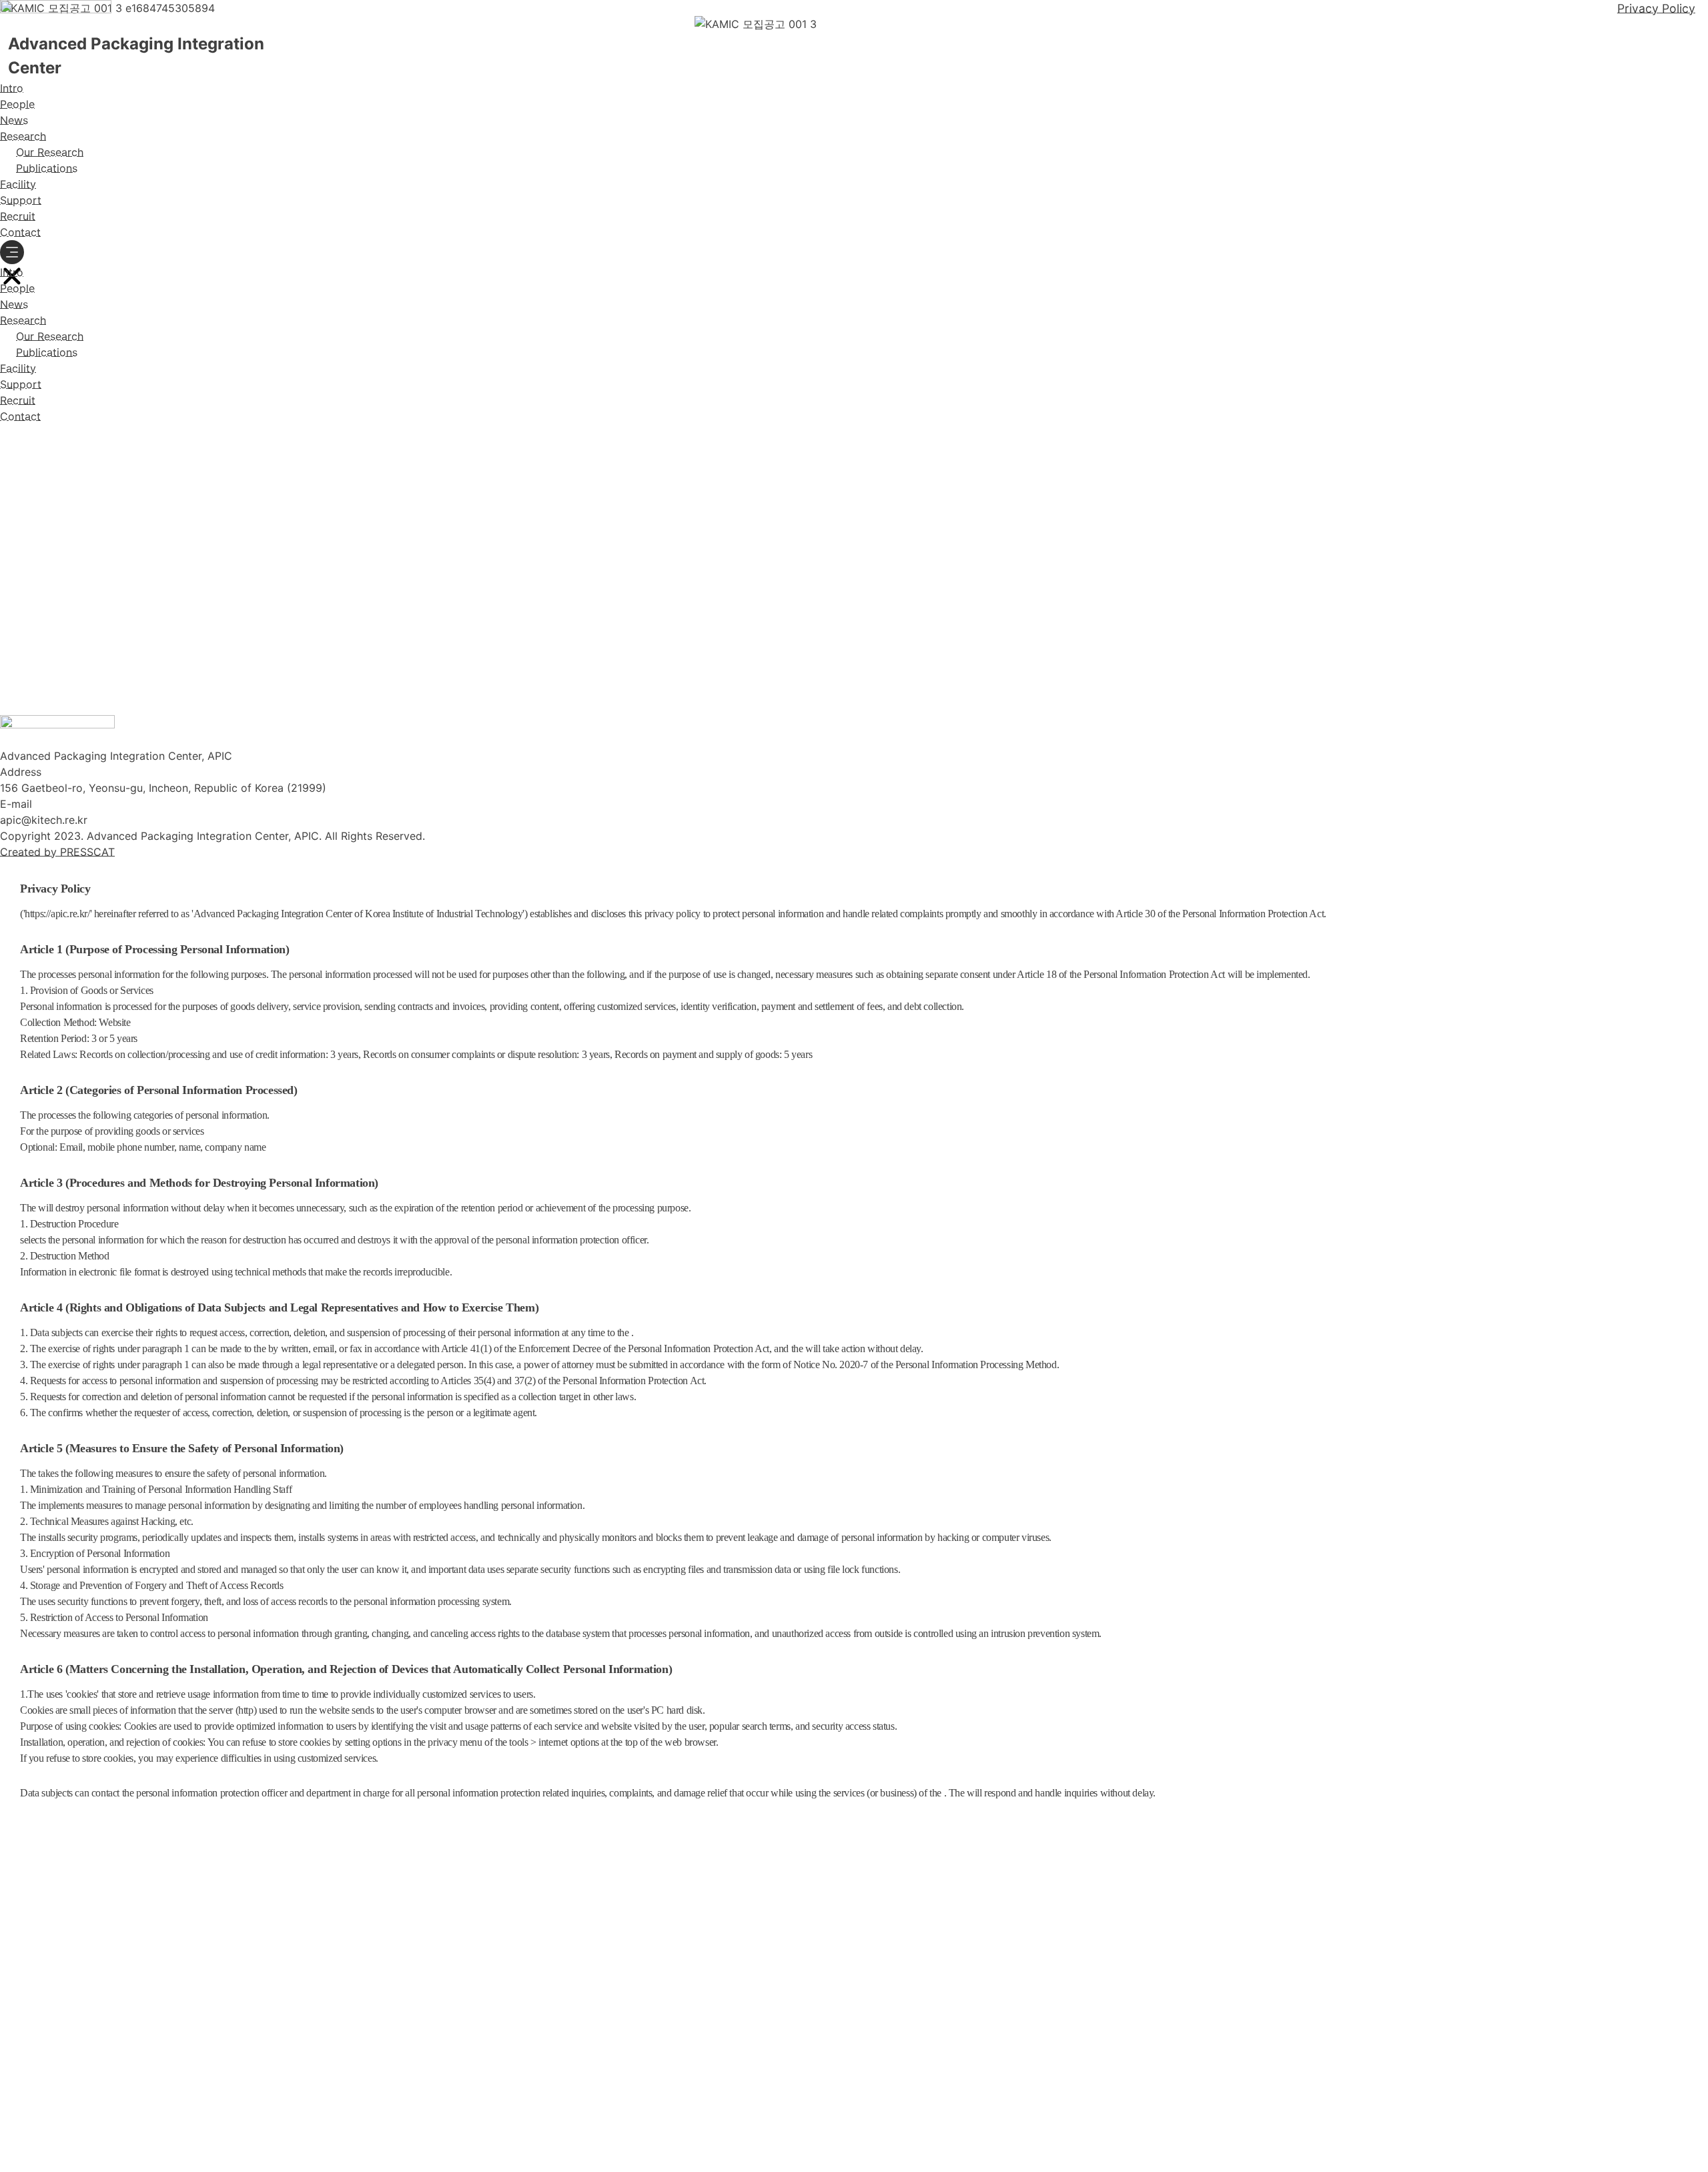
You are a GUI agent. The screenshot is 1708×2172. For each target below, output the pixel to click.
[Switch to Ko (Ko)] (37, 437)
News (14, 120)
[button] (12, 252)
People (17, 104)
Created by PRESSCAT (57, 852)
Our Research (50, 152)
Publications (47, 168)
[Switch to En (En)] (13, 437)
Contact (20, 232)
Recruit (18, 216)
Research (23, 136)
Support (21, 200)
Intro (12, 88)
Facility (18, 184)
